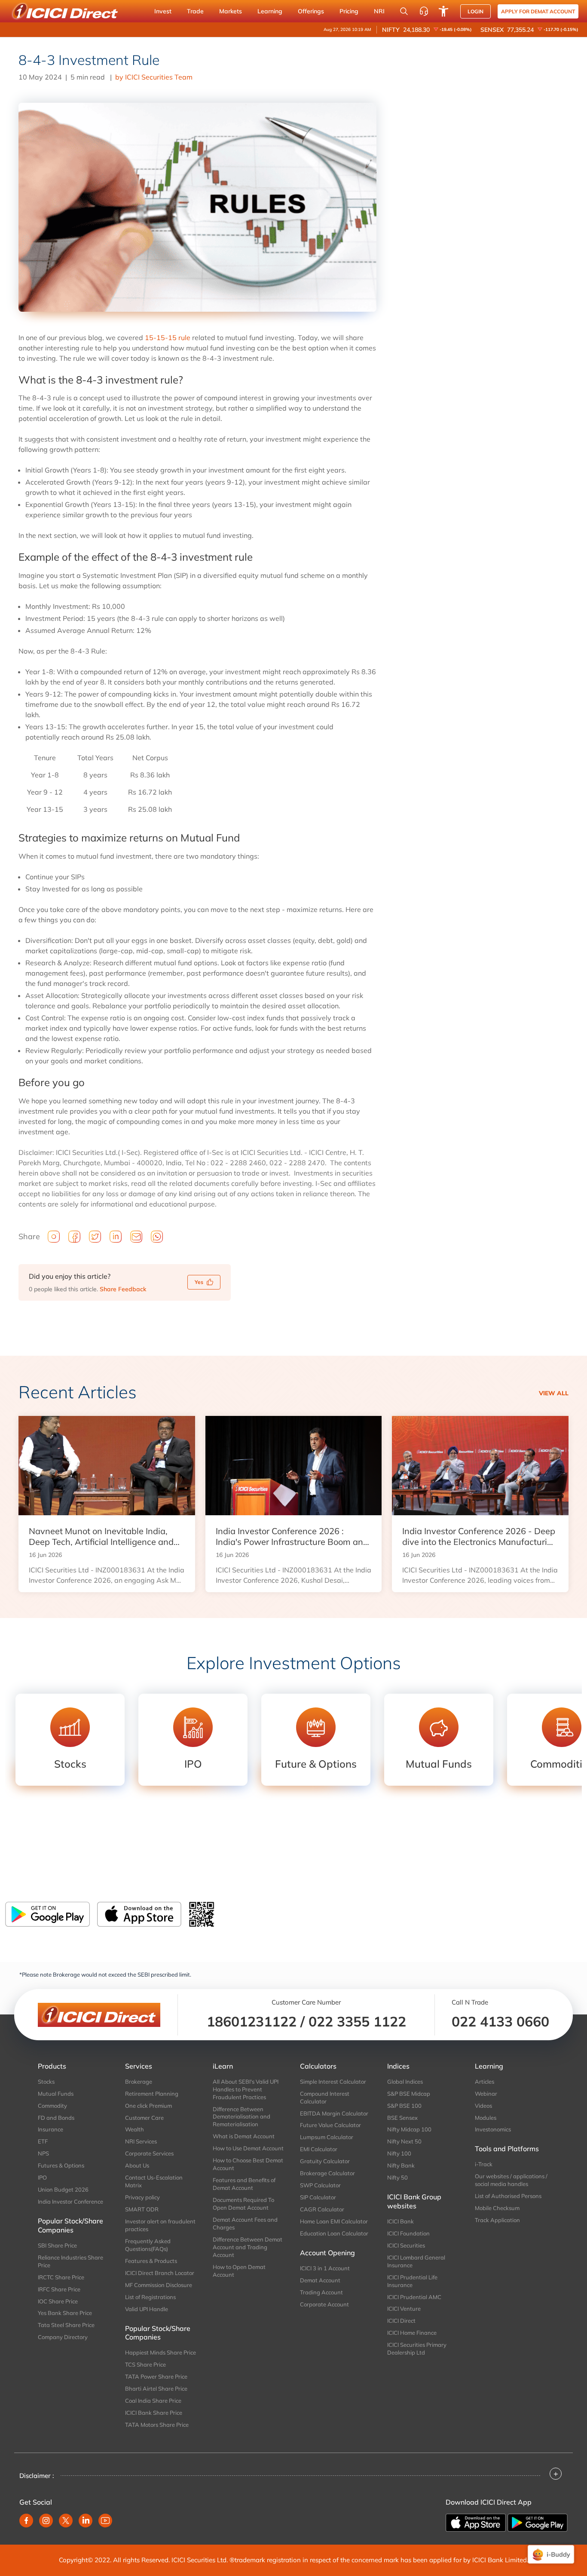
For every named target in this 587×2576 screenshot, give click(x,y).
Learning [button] (270, 11)
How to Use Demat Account (248, 2148)
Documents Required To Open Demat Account (243, 2204)
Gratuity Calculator (325, 2161)
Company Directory (63, 2337)
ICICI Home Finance (412, 2333)
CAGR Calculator (322, 2209)
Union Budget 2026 (63, 2189)
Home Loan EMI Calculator (334, 2221)
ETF (43, 2141)
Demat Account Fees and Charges (245, 2223)
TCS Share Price (145, 2364)
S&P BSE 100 (404, 2106)
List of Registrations (150, 2297)
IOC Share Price (58, 2301)
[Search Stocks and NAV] (404, 11)
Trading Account (321, 2292)
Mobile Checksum (497, 2208)
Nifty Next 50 (404, 2141)
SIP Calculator (318, 2197)
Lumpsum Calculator (327, 2137)
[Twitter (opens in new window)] (66, 2521)
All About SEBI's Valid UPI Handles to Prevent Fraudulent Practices (246, 2089)
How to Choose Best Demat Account (248, 2164)
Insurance (50, 2129)
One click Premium (148, 2106)
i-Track (484, 2164)
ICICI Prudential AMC (414, 2297)
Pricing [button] (349, 11)
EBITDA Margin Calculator (334, 2113)
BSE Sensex (402, 2118)
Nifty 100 (399, 2153)
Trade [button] (195, 11)
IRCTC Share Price (61, 2277)
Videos (483, 2106)
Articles (485, 2082)
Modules (486, 2118)
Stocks (46, 2082)
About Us (137, 2165)
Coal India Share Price (153, 2401)
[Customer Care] (424, 11)
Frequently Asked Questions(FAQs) (148, 2245)
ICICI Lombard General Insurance (416, 2261)
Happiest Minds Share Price (161, 2352)
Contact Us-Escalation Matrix (154, 2181)
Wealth (135, 2129)
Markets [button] (231, 11)
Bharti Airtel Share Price (156, 2389)
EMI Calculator (319, 2149)
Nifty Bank (401, 2165)
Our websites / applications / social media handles (511, 2180)
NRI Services (141, 2141)
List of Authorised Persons (508, 2196)
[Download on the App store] (477, 2522)
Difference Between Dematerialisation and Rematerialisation (242, 2117)
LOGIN (475, 11)
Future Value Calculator (330, 2125)
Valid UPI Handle (147, 2309)
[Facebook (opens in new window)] (26, 2521)
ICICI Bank (401, 2221)
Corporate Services (149, 2153)
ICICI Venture (404, 2309)
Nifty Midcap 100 (409, 2129)
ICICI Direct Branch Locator (160, 2273)
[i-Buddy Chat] (551, 2554)
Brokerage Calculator (327, 2173)
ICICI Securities (406, 2245)
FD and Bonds (56, 2118)
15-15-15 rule (168, 338)
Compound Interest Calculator (325, 2097)
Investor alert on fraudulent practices (160, 2225)
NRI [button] (379, 11)
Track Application (497, 2220)
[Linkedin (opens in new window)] (86, 2521)
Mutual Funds (56, 2094)
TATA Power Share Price (156, 2376)
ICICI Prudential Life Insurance (412, 2281)
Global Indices (405, 2082)
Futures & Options (61, 2165)
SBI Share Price (57, 2245)
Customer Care (144, 2118)
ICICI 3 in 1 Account (325, 2268)
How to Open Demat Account (239, 2271)
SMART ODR (142, 2209)
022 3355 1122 (357, 2021)
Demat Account (320, 2280)
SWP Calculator (320, 2185)
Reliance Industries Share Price (70, 2261)
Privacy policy (142, 2197)
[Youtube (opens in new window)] (105, 2521)
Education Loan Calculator (334, 2233)
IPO (42, 2177)
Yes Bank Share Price (65, 2313)
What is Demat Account (244, 2136)
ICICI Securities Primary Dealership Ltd (417, 2349)
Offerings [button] (311, 11)
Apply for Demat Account (538, 11)
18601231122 (252, 2021)
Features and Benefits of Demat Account (244, 2184)
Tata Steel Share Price (66, 2325)
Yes (199, 1282)
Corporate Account (324, 2304)
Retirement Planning (152, 2094)
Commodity (52, 2106)
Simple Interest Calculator (333, 2082)
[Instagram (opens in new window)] (46, 2521)
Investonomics (493, 2129)
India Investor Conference (70, 2201)
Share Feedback (123, 1289)
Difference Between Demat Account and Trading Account (248, 2247)
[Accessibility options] (443, 11)
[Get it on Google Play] (538, 2522)
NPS (43, 2153)
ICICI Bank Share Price (154, 2413)
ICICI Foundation (408, 2233)
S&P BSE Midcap (409, 2094)
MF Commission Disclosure (159, 2285)
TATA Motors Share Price (157, 2425)
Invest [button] (163, 11)
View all (554, 1393)
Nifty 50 (397, 2177)
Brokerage (139, 2082)
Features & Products (151, 2261)
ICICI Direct (401, 2321)
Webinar (486, 2094)
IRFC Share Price (59, 2289)
